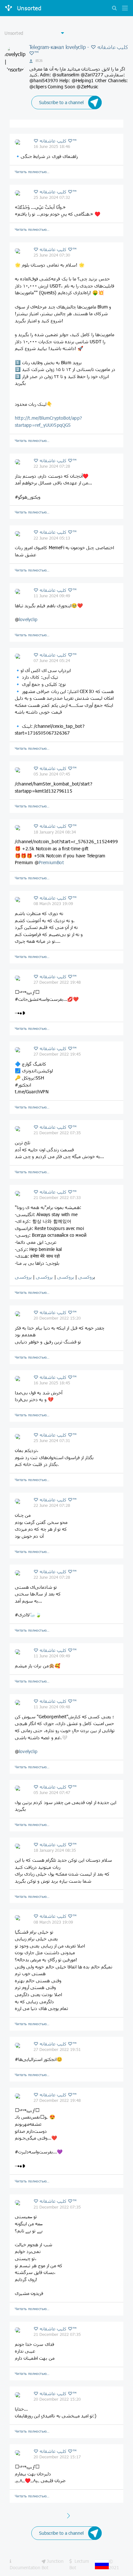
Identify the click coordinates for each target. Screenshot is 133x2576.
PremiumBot (51, 862)
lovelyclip (28, 619)
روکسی (85, 1277)
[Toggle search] (114, 9)
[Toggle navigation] (123, 9)
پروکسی (65, 1277)
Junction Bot (53, 2564)
